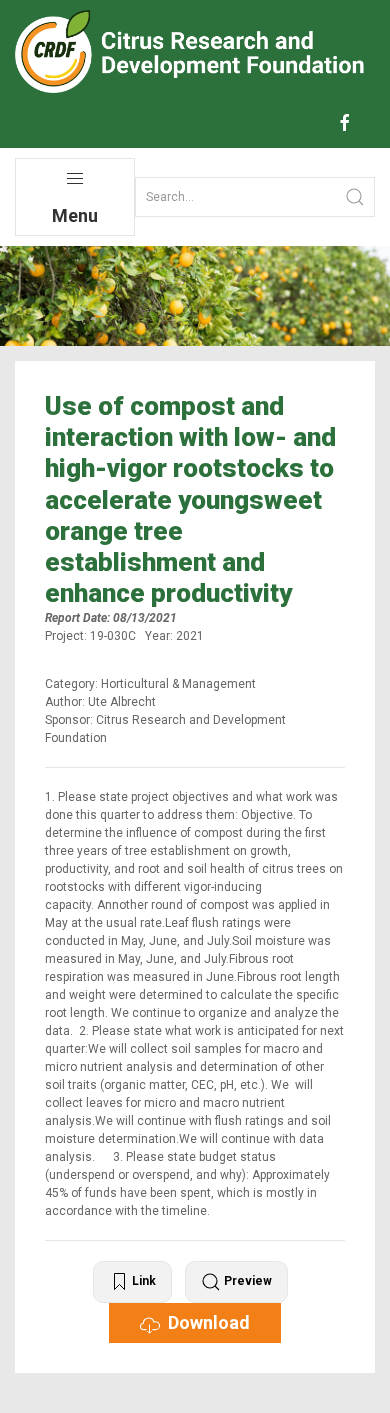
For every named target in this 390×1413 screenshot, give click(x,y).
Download (205, 1322)
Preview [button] (246, 1282)
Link (142, 1282)
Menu (75, 215)
